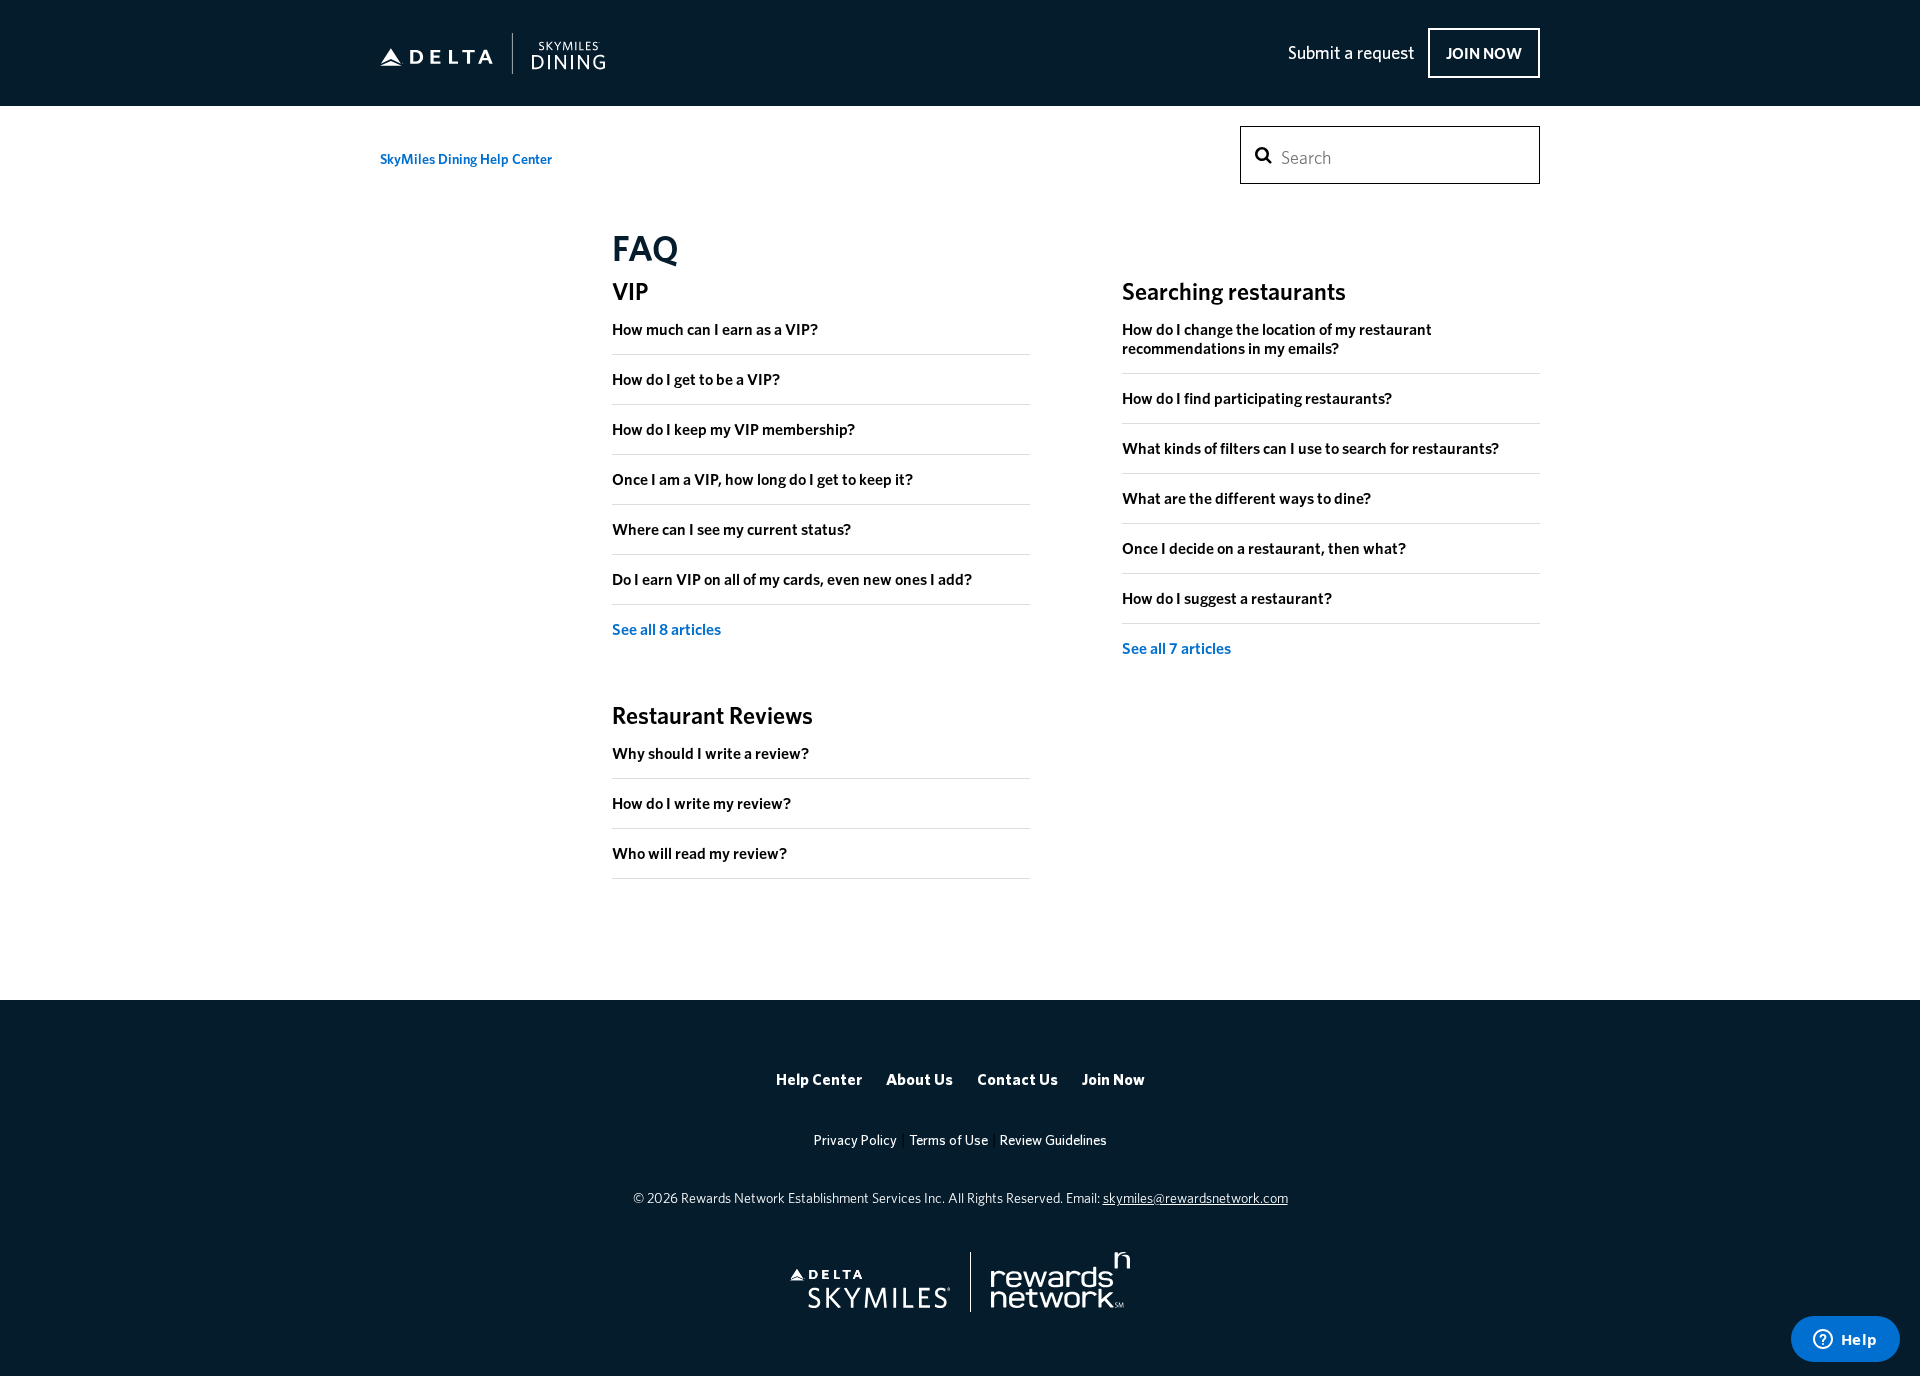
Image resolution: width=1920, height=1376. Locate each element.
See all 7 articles (1176, 648)
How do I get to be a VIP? (696, 379)
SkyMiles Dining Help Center (466, 159)
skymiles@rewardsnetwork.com (1195, 1198)
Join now (1484, 53)
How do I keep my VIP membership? (733, 429)
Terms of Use (948, 1141)
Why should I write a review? (710, 753)
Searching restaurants (1234, 291)
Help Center (819, 1080)
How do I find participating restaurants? (1257, 398)
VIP (630, 291)
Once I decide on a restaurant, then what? (1264, 548)
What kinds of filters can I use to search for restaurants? (1310, 448)
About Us (919, 1080)
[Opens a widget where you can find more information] (1845, 1341)
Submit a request (1351, 54)
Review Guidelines (1053, 1141)
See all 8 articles (666, 629)
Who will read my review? (699, 853)
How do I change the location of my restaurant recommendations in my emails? (1277, 339)
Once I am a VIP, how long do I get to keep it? (762, 479)
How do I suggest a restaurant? (1227, 598)
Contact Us (1017, 1080)
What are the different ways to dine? (1246, 498)
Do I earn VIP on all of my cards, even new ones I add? (792, 579)
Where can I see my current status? (731, 529)
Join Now (1113, 1080)
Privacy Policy (855, 1141)
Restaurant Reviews (712, 715)
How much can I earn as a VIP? (715, 329)
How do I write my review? (701, 803)
